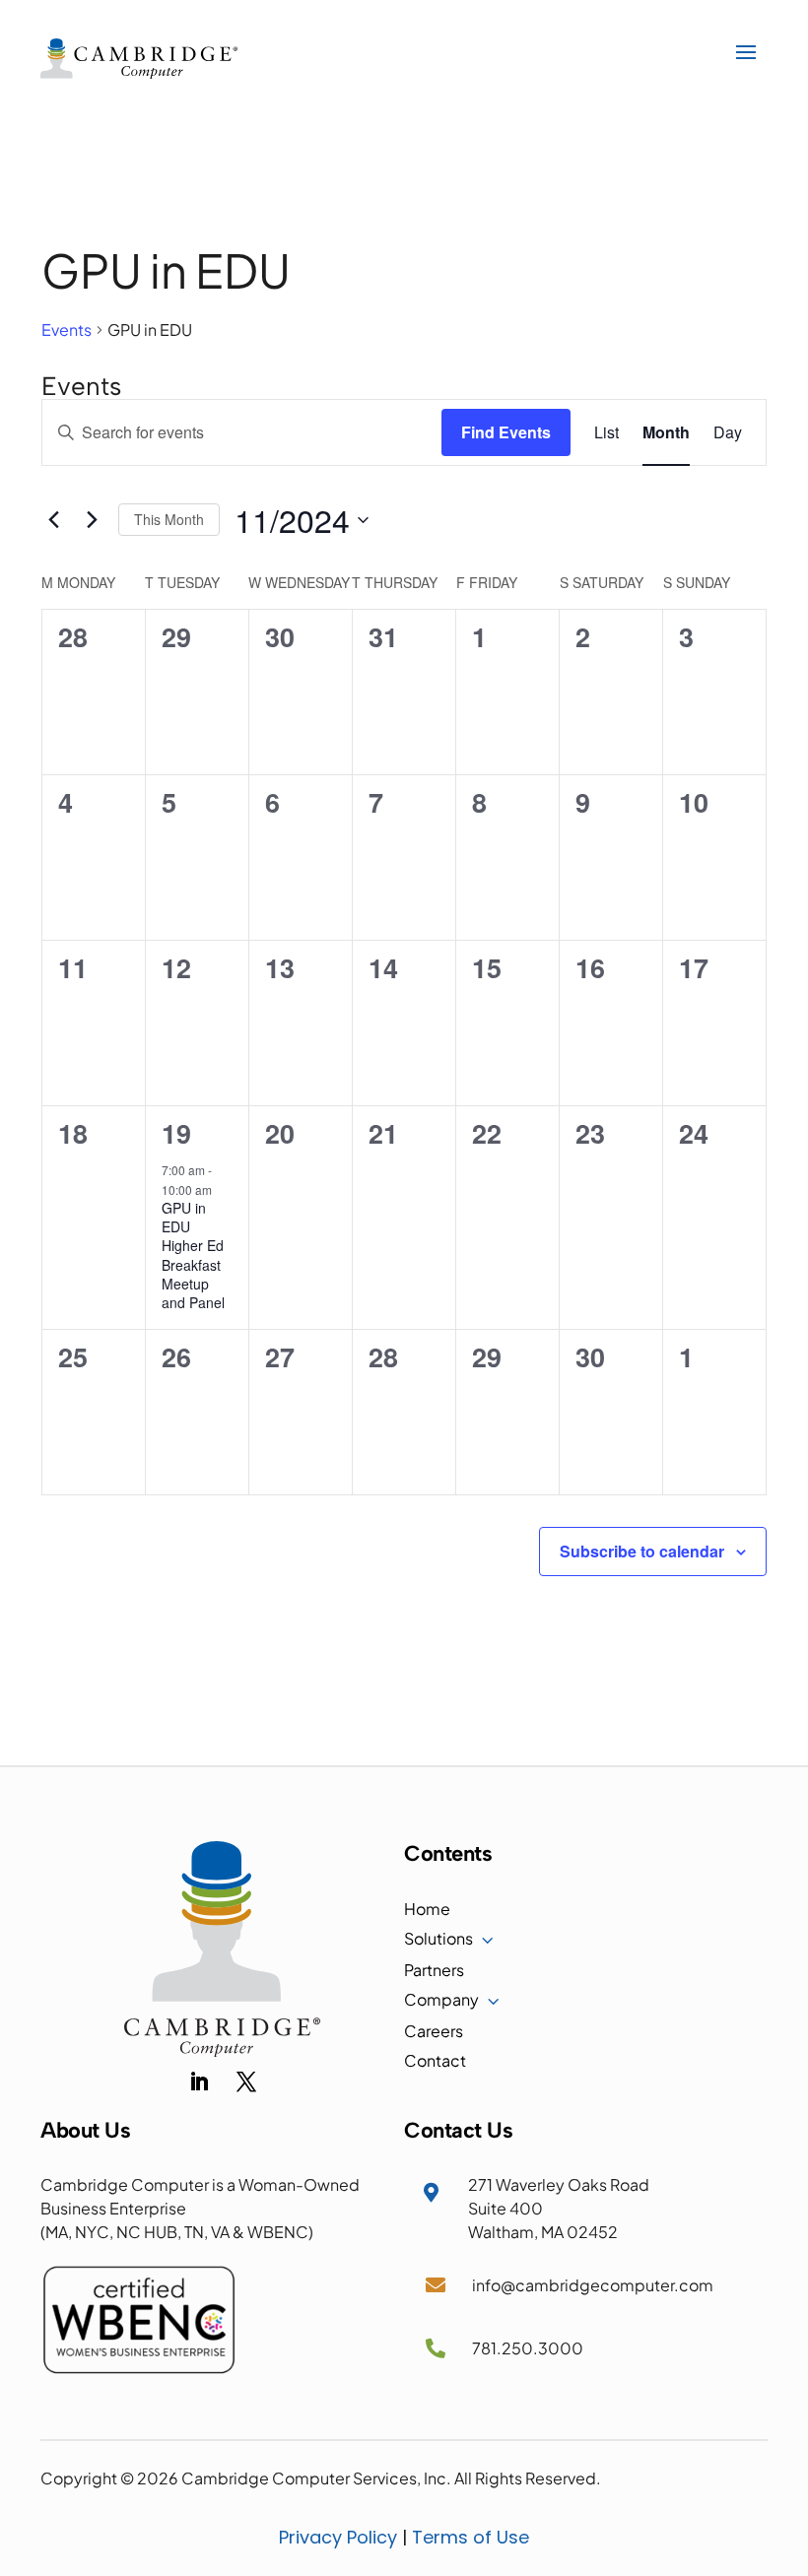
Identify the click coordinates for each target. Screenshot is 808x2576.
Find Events (506, 432)
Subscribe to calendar (642, 1551)
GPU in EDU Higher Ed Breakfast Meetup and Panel (193, 1255)
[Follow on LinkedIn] (199, 2081)
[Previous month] (53, 520)
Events (67, 330)
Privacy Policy (338, 2537)
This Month (169, 519)
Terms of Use (471, 2537)
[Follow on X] (246, 2081)
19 (176, 1133)
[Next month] (92, 520)
